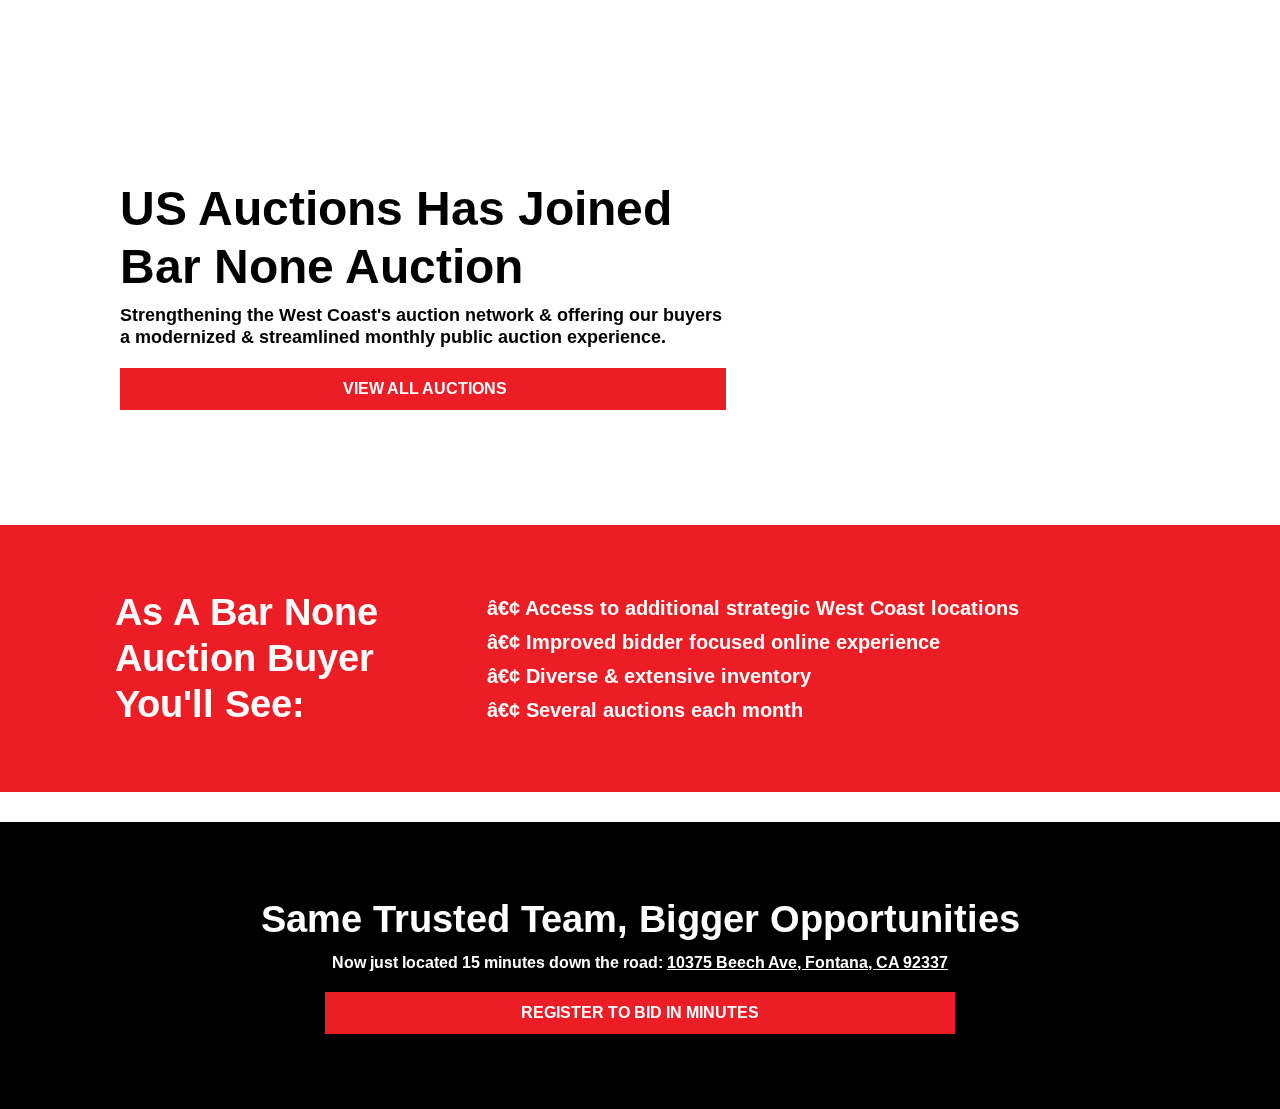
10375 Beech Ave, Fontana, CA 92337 (807, 962)
